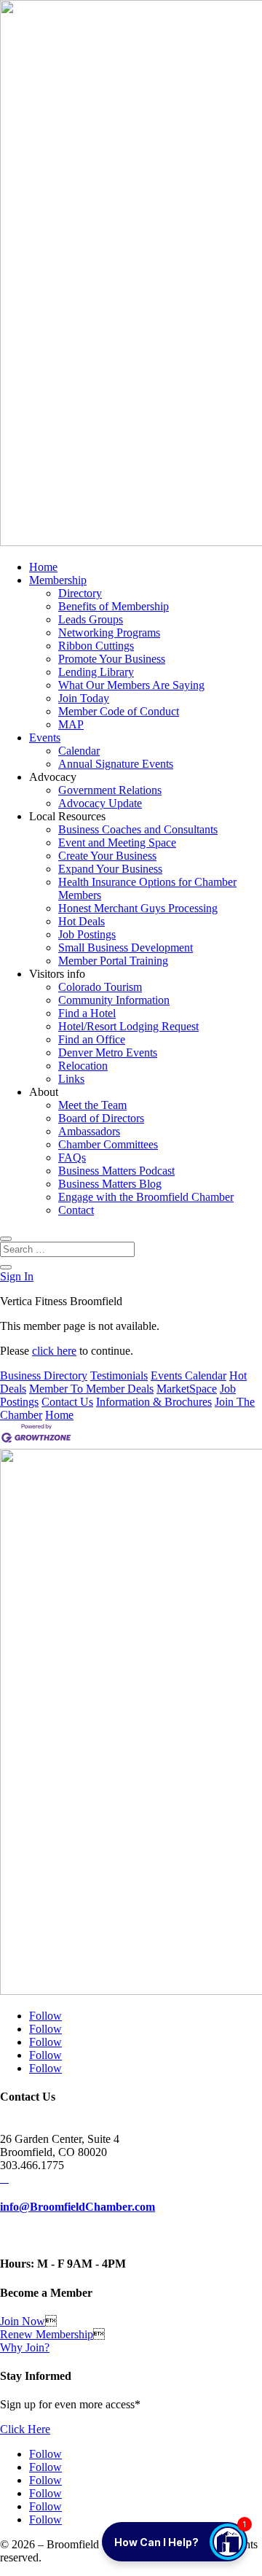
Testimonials (119, 1375)
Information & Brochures (154, 1402)
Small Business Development (126, 947)
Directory (80, 593)
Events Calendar (188, 1375)
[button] (175, 2542)
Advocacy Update (100, 803)
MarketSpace (187, 1389)
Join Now (23, 2321)
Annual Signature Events (116, 764)
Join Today (84, 698)
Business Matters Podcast (116, 1171)
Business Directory (44, 1375)
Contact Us (67, 1402)
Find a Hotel (87, 1013)
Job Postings (87, 934)
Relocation (83, 1066)
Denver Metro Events (108, 1052)
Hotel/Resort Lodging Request (128, 1026)
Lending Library (96, 672)
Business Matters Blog (110, 1184)
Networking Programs (109, 633)
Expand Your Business (110, 869)
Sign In (17, 1276)
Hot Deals (82, 921)
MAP (71, 724)
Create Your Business (107, 856)
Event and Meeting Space (117, 843)
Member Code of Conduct (119, 711)
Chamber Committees (108, 1144)
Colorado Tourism (100, 987)
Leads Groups (91, 619)
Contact (76, 1210)
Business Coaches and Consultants (138, 829)
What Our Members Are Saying (131, 685)
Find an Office (92, 1039)
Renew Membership (47, 2334)
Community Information (114, 1000)
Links (71, 1079)
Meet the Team (92, 1105)
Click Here (25, 2429)
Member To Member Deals (91, 1389)
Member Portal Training (113, 961)
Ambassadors (89, 1131)
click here (54, 1351)
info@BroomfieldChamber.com (78, 2207)
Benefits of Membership (114, 606)
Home (43, 567)
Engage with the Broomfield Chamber (146, 1197)
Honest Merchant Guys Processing (138, 908)
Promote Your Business (112, 659)
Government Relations (110, 790)
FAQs (72, 1157)
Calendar (79, 751)
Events (45, 738)
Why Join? (25, 2347)
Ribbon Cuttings (96, 646)
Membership (58, 580)
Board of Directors (101, 1118)
